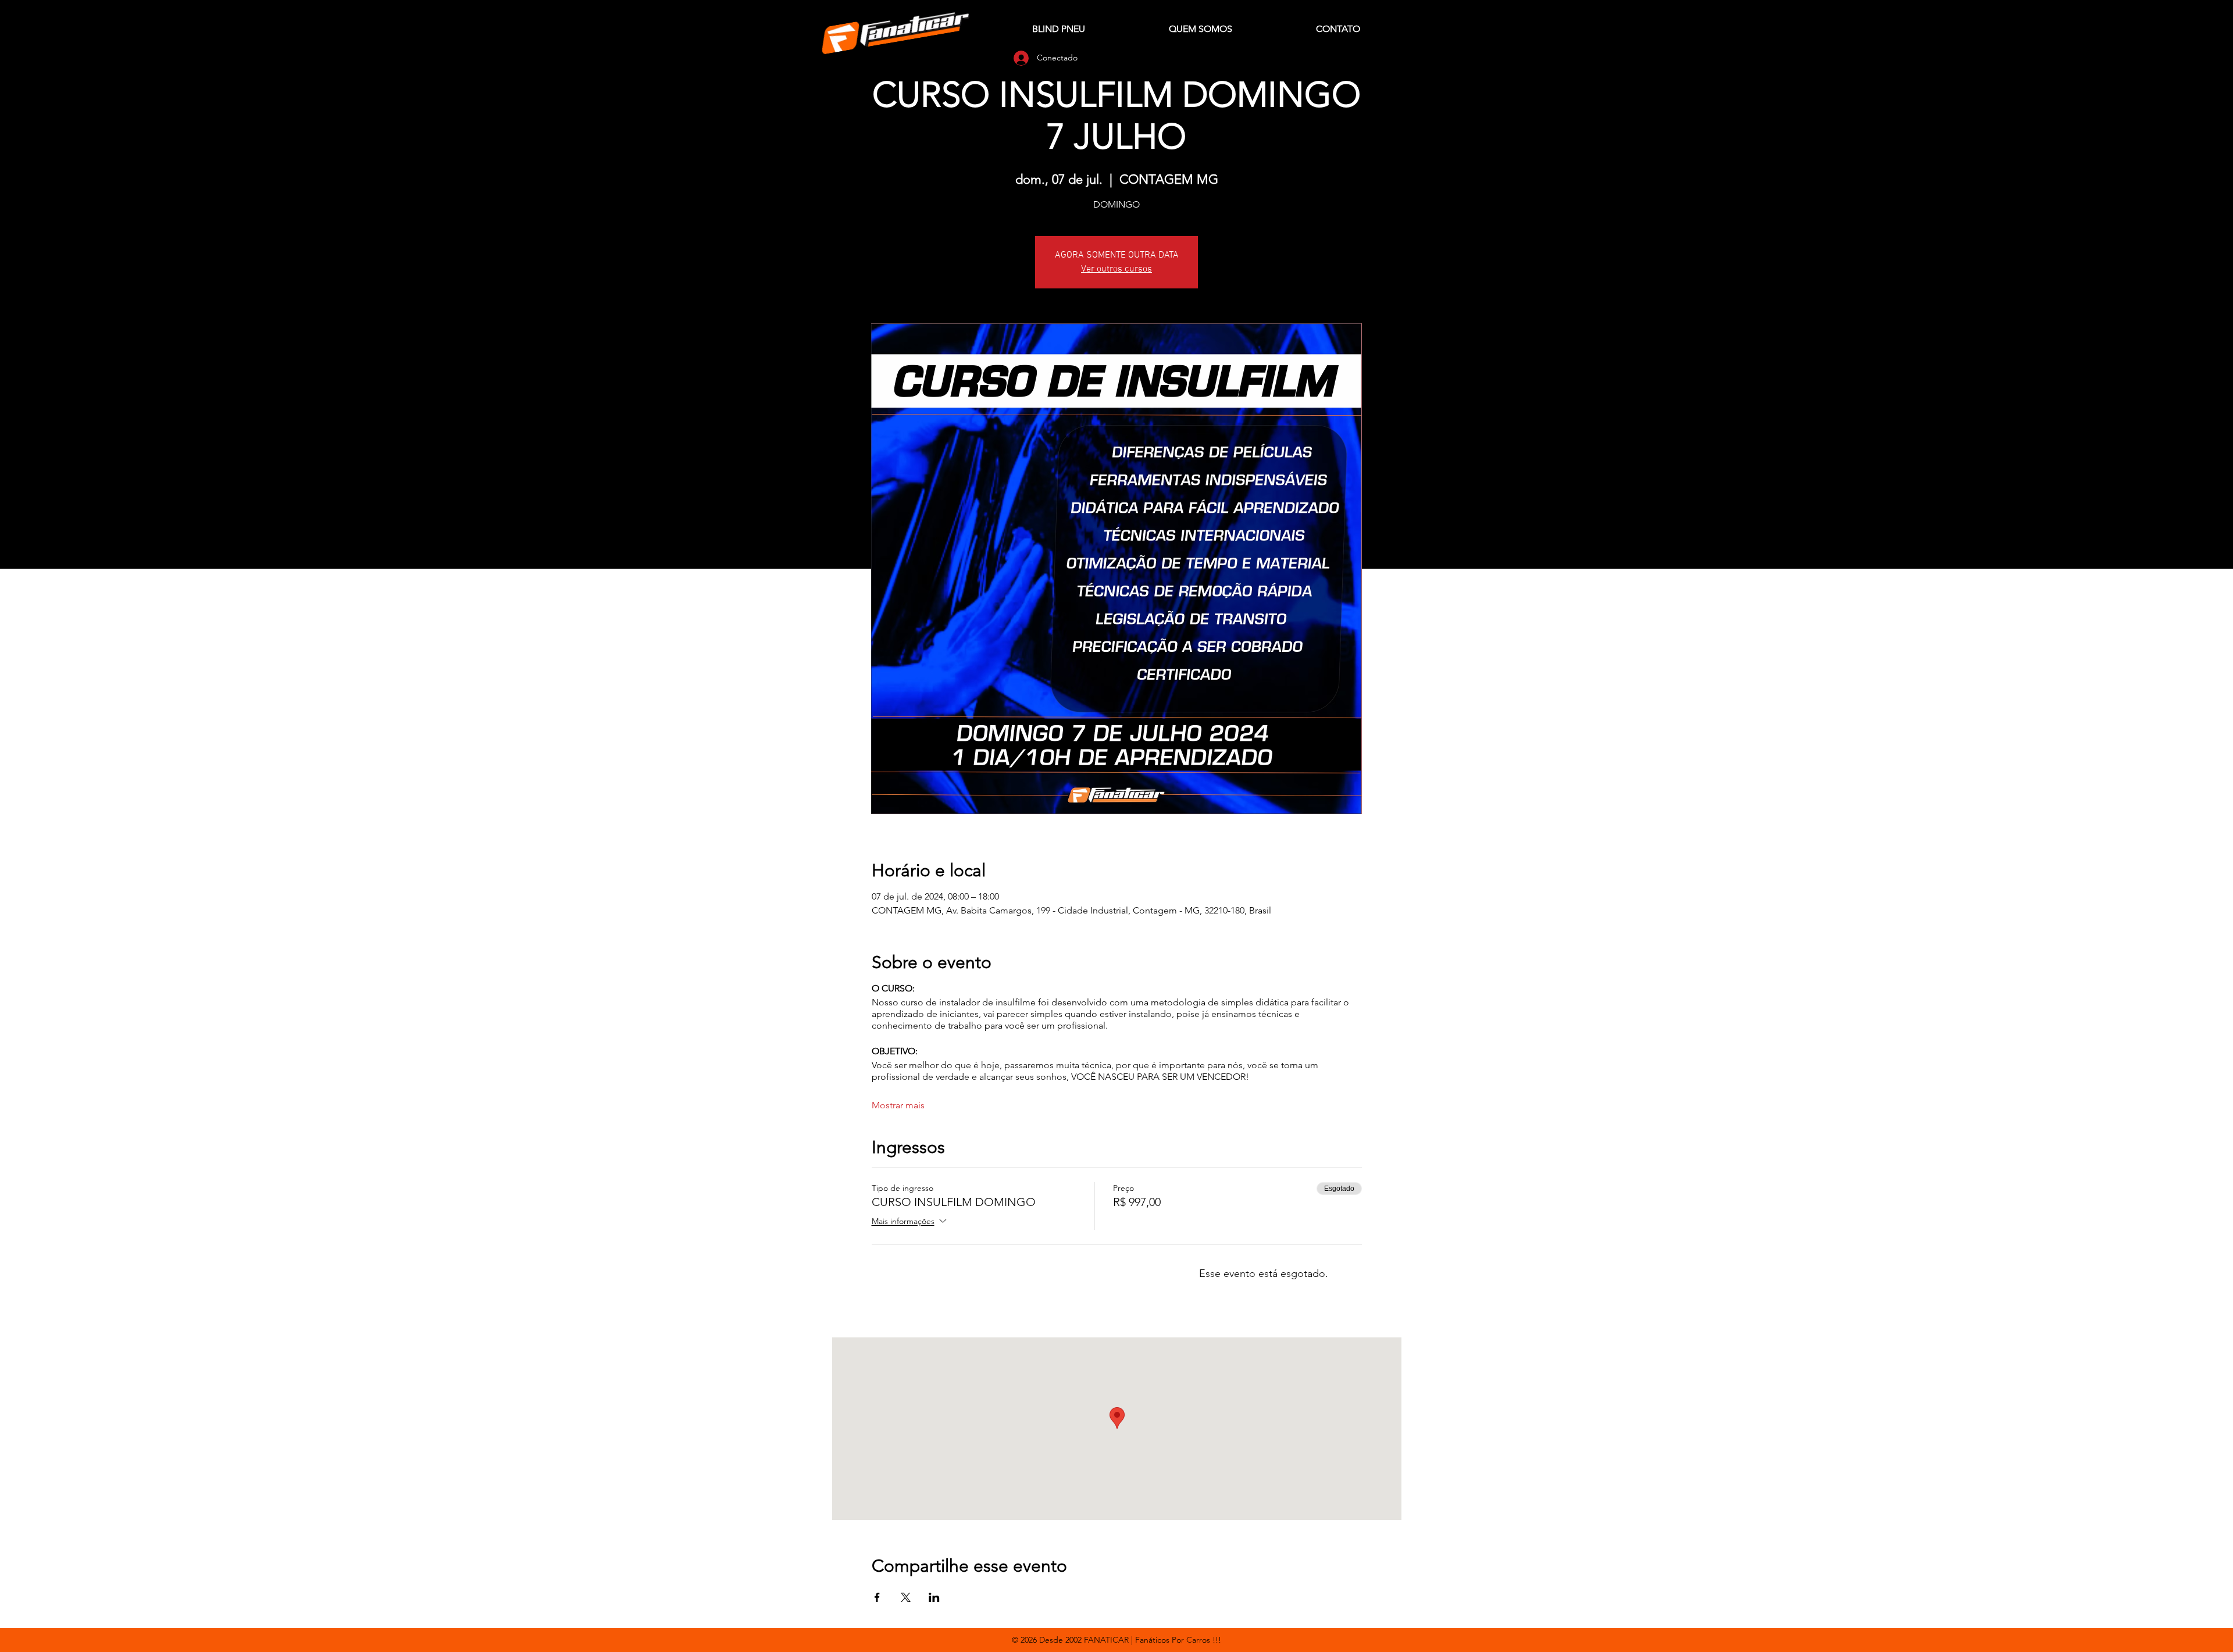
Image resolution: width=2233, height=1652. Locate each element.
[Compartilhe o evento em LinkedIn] (934, 1597)
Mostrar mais (898, 1105)
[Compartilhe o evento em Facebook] (877, 1597)
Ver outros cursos (1116, 269)
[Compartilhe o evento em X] (906, 1597)
